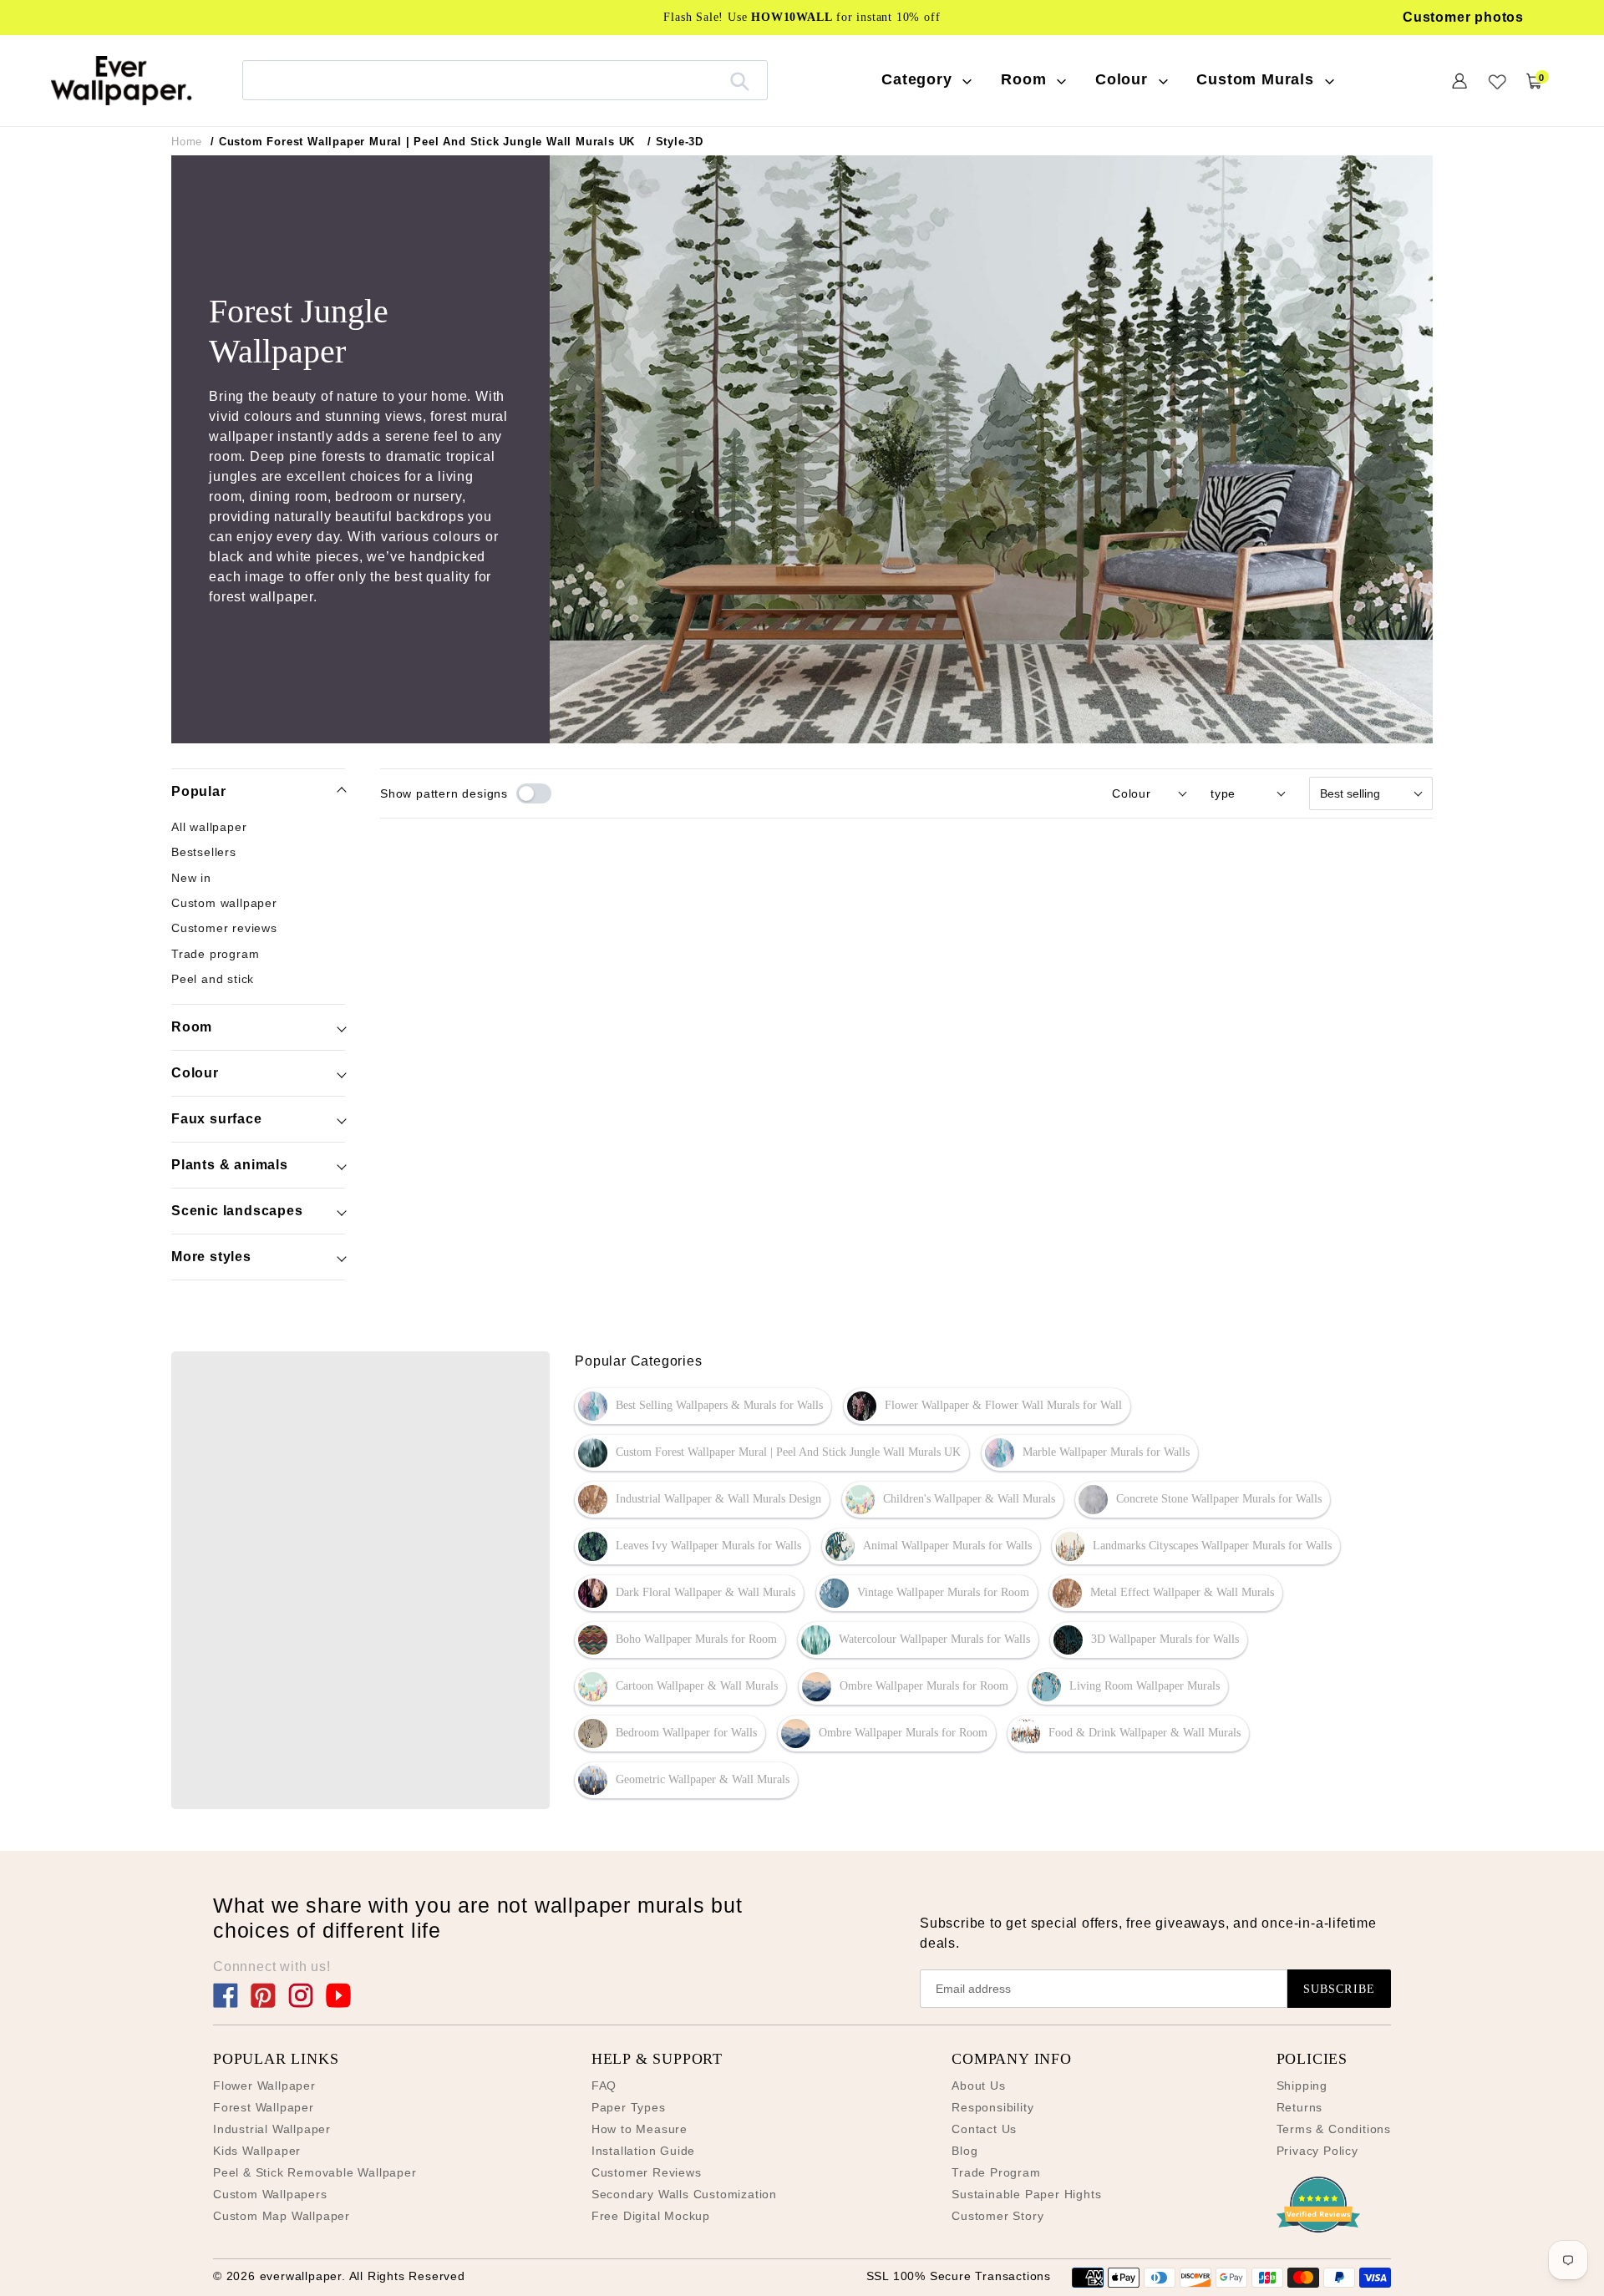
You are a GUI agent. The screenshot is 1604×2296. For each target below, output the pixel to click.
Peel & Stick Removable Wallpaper (315, 2172)
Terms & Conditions (1334, 2129)
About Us (978, 2086)
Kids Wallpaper (257, 2151)
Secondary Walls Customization (684, 2194)
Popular (199, 791)
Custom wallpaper (224, 903)
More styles (211, 1257)
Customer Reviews (647, 2172)
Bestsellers (204, 853)
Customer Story (997, 2216)
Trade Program (996, 2172)
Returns (1300, 2107)
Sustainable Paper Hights (1026, 2194)
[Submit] (740, 80)
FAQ (604, 2086)
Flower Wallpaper (264, 2086)
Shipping (1302, 2086)
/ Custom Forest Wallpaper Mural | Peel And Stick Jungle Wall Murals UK (423, 142)
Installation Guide (643, 2151)
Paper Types (629, 2107)
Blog (964, 2151)
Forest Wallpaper (264, 2107)
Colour (195, 1073)
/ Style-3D (675, 142)
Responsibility (992, 2107)
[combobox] (505, 80)
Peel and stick (213, 979)
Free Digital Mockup (651, 2216)
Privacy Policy (1317, 2151)
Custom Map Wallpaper (282, 2216)
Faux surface (217, 1119)
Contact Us (984, 2129)
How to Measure (640, 2129)
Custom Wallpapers (270, 2194)
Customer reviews (224, 928)
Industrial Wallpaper (272, 2129)
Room (192, 1027)
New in (191, 878)
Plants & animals (230, 1165)
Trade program (215, 954)
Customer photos (1463, 17)
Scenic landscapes (237, 1211)
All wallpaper (209, 827)
